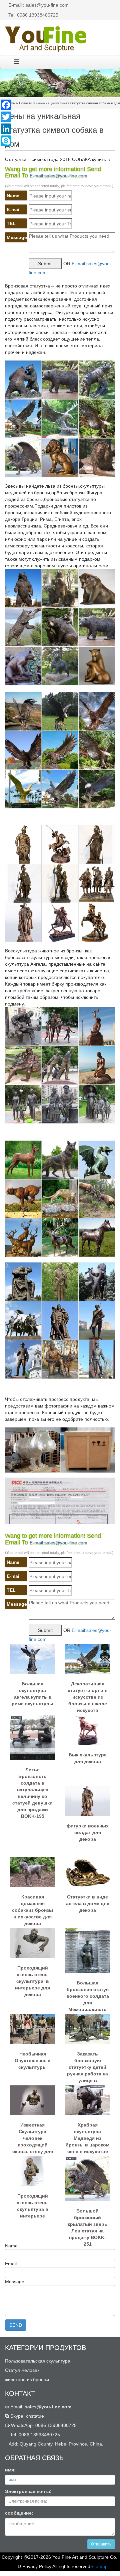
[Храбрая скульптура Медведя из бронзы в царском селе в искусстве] (87, 2100)
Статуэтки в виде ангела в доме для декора (88, 1903)
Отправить (101, 2544)
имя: (10, 2470)
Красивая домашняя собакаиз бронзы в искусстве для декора (32, 1907)
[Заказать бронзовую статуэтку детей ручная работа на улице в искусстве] (87, 2029)
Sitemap (99, 2566)
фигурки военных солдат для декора (88, 1832)
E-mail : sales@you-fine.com (38, 5)
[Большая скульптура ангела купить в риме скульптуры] (32, 1659)
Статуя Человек (22, 2370)
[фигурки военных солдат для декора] (87, 1801)
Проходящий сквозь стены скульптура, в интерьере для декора (32, 1978)
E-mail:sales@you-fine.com (58, 176)
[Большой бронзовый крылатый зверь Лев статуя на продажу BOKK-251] (87, 2179)
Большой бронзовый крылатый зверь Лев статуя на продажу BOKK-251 (87, 2221)
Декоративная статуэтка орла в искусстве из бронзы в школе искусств (88, 1694)
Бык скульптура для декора (88, 1758)
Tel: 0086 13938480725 (33, 15)
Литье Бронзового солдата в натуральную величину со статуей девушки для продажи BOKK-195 (32, 1780)
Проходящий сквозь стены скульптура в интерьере (33, 2206)
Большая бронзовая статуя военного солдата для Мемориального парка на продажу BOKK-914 (88, 1993)
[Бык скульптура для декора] (87, 1730)
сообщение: (19, 2513)
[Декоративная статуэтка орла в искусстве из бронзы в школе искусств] (87, 1659)
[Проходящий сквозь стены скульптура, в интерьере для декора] (32, 1943)
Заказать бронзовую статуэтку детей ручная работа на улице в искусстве (87, 2064)
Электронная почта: (28, 2491)
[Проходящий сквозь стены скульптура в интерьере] (32, 2171)
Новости (26, 103)
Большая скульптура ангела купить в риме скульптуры (32, 1694)
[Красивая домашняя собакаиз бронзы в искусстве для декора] (32, 1872)
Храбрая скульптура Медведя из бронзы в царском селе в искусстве (87, 2135)
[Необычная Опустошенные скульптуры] (32, 2029)
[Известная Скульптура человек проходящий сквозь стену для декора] (32, 2100)
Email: (40, 2407)
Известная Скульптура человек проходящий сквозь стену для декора (33, 2135)
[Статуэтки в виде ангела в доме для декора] (87, 1872)
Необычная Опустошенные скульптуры (32, 2060)
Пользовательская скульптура (38, 2361)
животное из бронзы (27, 2379)
